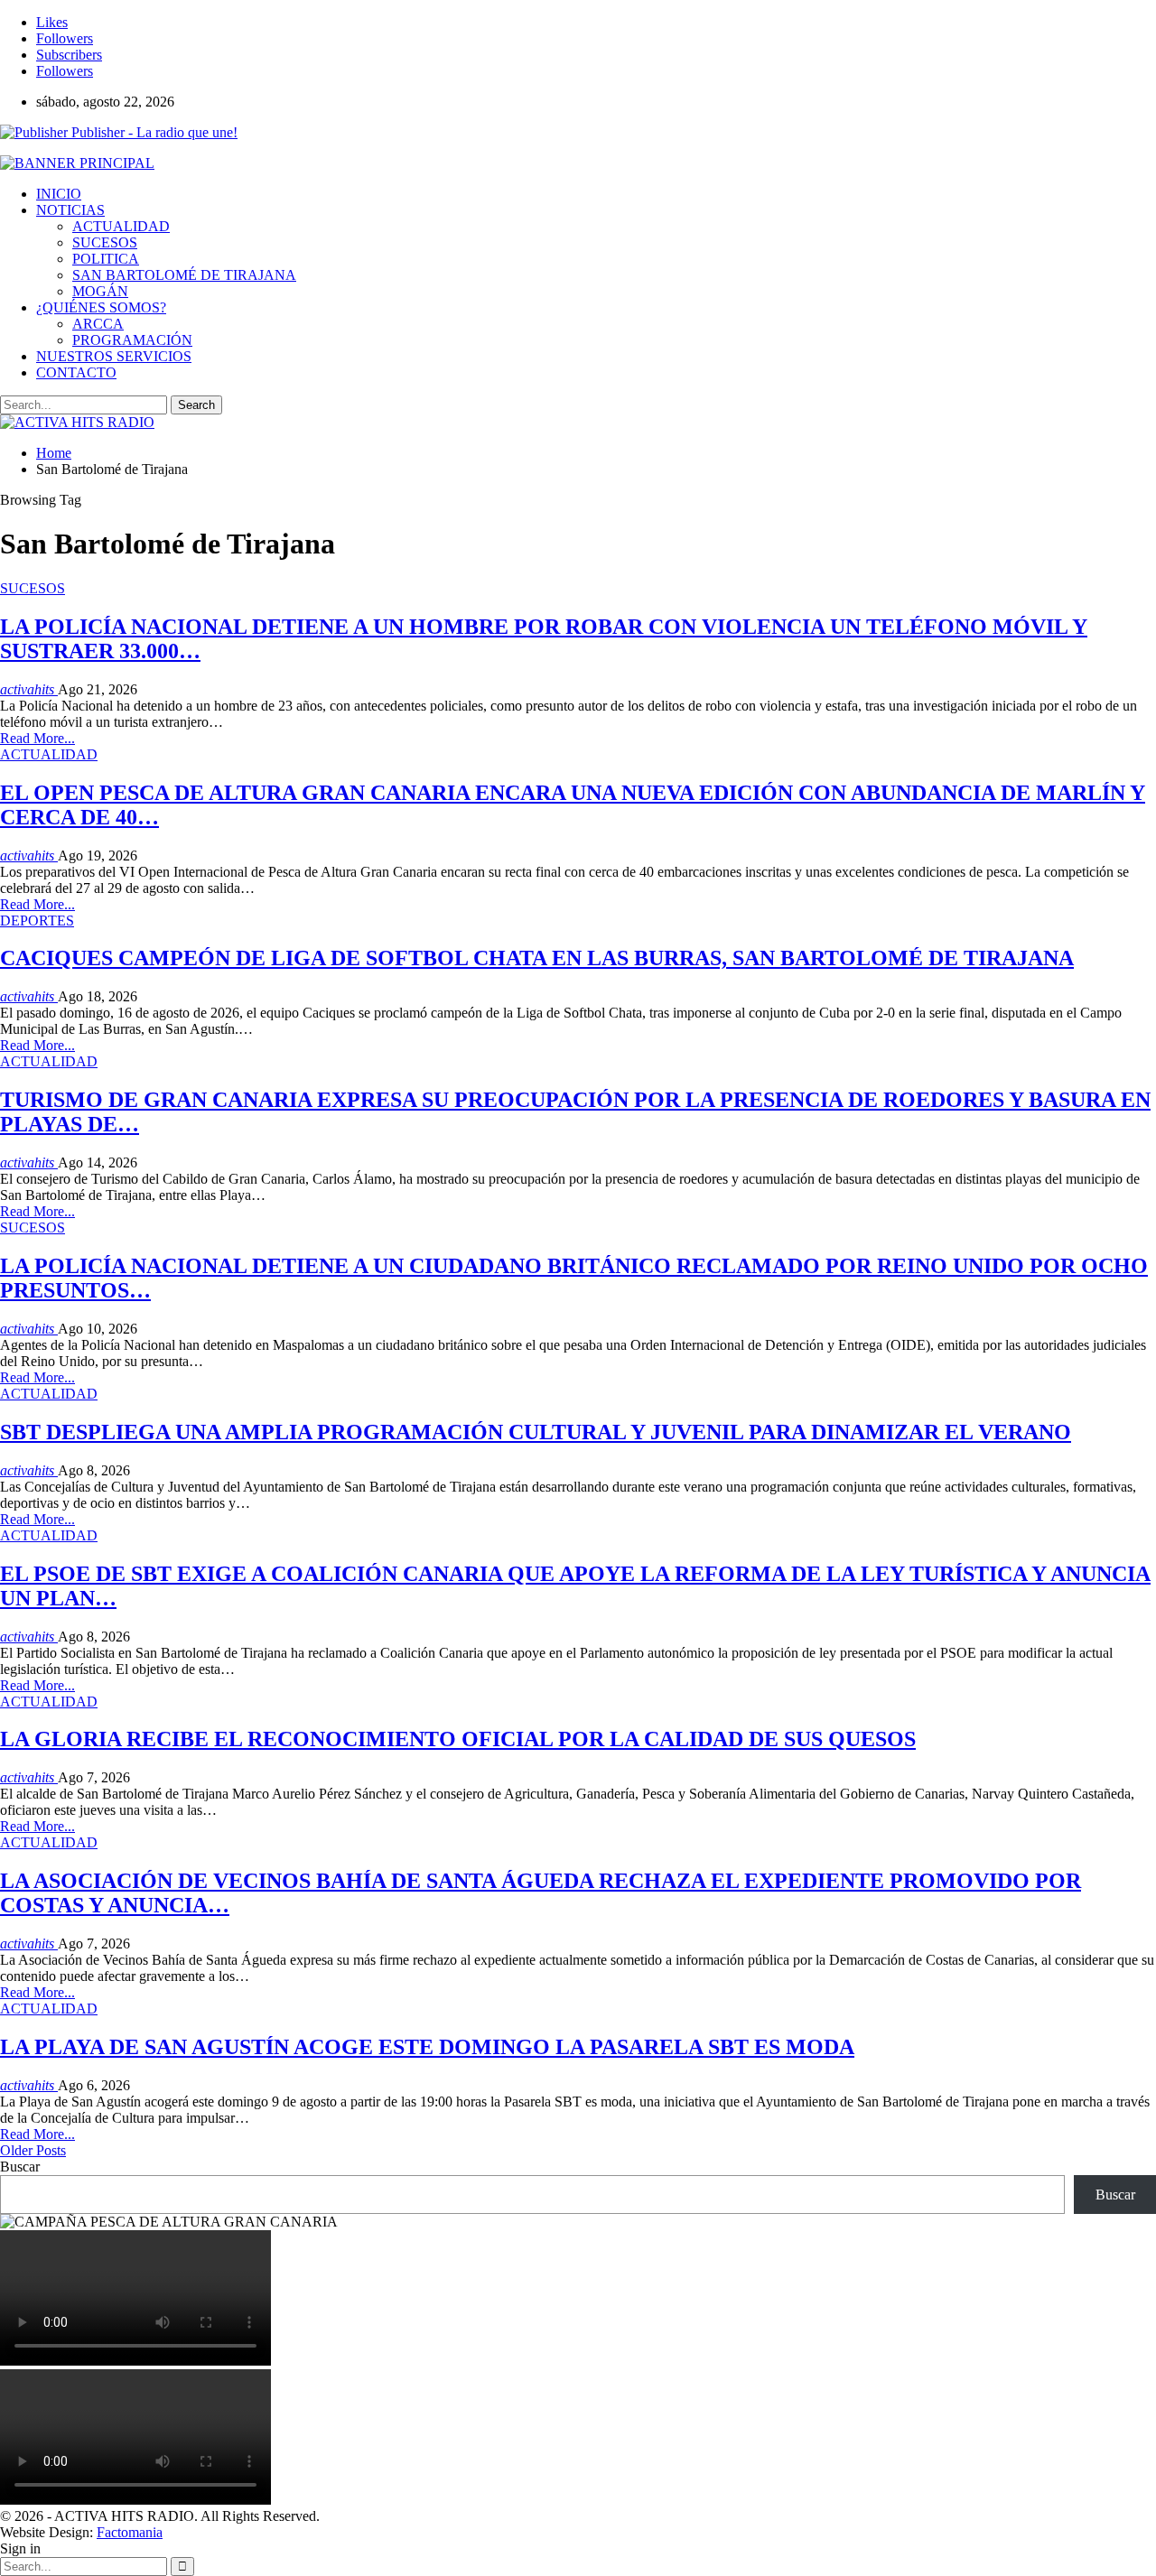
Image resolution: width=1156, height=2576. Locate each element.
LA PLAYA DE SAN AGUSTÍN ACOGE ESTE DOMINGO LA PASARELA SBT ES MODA (427, 2047)
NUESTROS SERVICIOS (114, 356)
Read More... (37, 738)
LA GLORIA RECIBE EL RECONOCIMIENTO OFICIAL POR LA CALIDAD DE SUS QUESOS (458, 1739)
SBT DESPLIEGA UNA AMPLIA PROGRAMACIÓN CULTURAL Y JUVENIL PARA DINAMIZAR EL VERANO (536, 1432)
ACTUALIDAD (121, 226)
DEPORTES (37, 921)
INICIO (59, 194)
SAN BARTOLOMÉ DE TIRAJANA (184, 275)
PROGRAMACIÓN (132, 340)
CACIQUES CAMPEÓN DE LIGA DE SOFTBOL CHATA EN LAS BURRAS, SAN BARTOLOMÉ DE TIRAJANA (537, 958)
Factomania (130, 2532)
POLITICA (106, 259)
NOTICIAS (70, 210)
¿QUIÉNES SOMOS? (101, 307)
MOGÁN (100, 291)
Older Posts (33, 2150)
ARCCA (98, 324)
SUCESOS (105, 242)
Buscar (20, 2167)
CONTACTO (76, 372)
